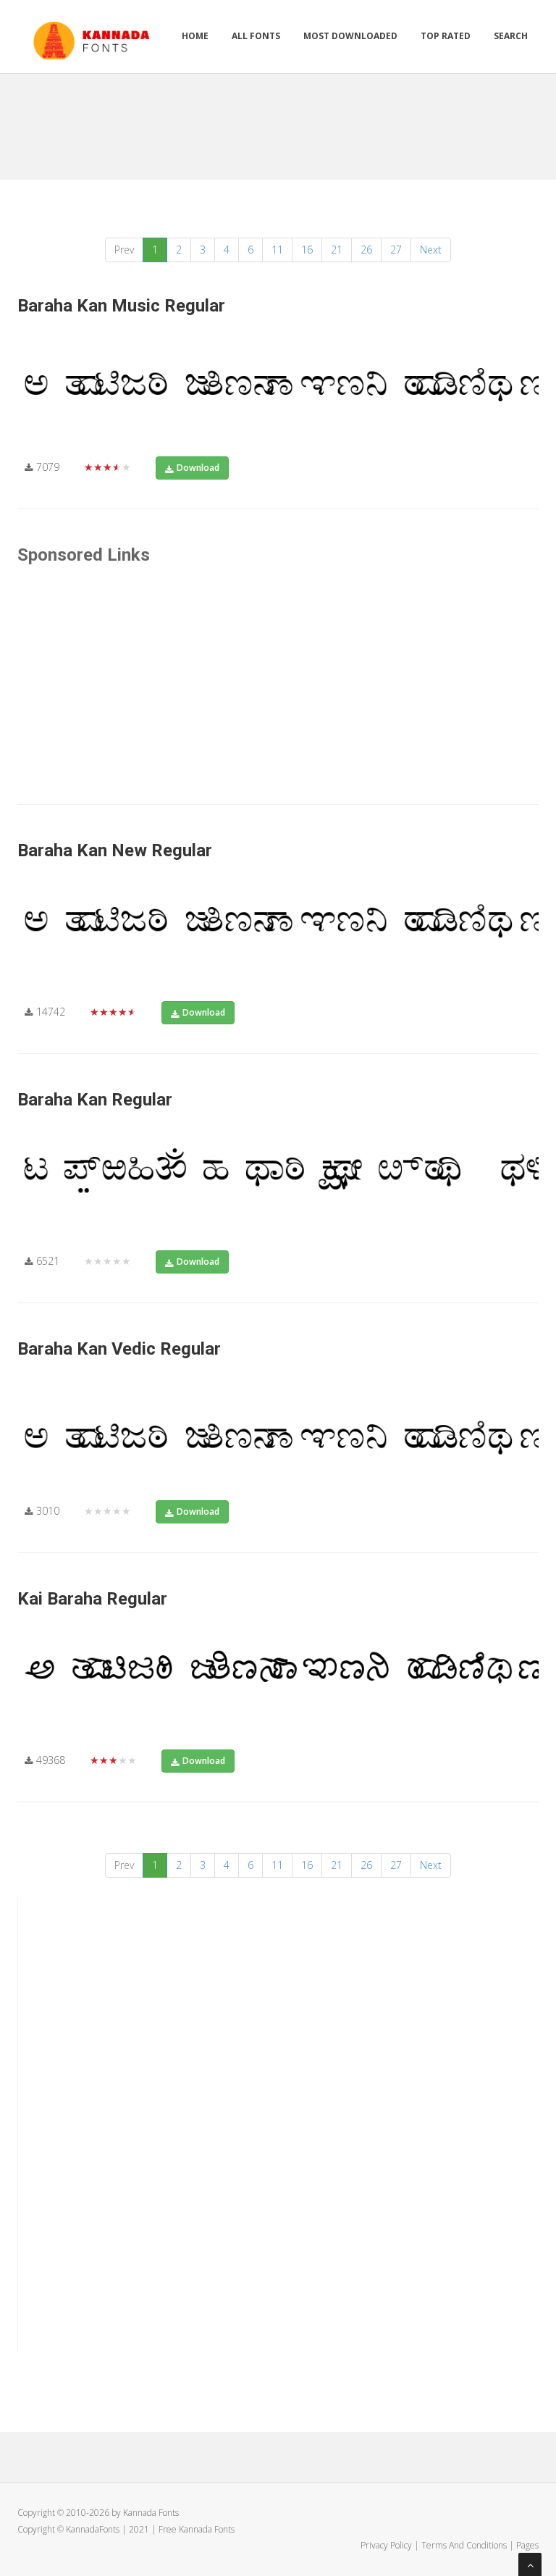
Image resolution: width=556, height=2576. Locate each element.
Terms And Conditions (464, 2545)
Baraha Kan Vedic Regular (119, 1349)
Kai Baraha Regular (92, 1599)
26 (366, 250)
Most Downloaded (350, 36)
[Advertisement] (281, 121)
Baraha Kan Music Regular (121, 306)
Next (431, 250)
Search (511, 36)
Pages (527, 2545)
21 (337, 250)
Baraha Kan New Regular (115, 850)
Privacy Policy (386, 2545)
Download (198, 468)
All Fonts (256, 36)
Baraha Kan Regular (95, 1100)
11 (277, 250)
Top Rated (446, 36)
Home (195, 36)
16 (307, 250)
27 (396, 250)
